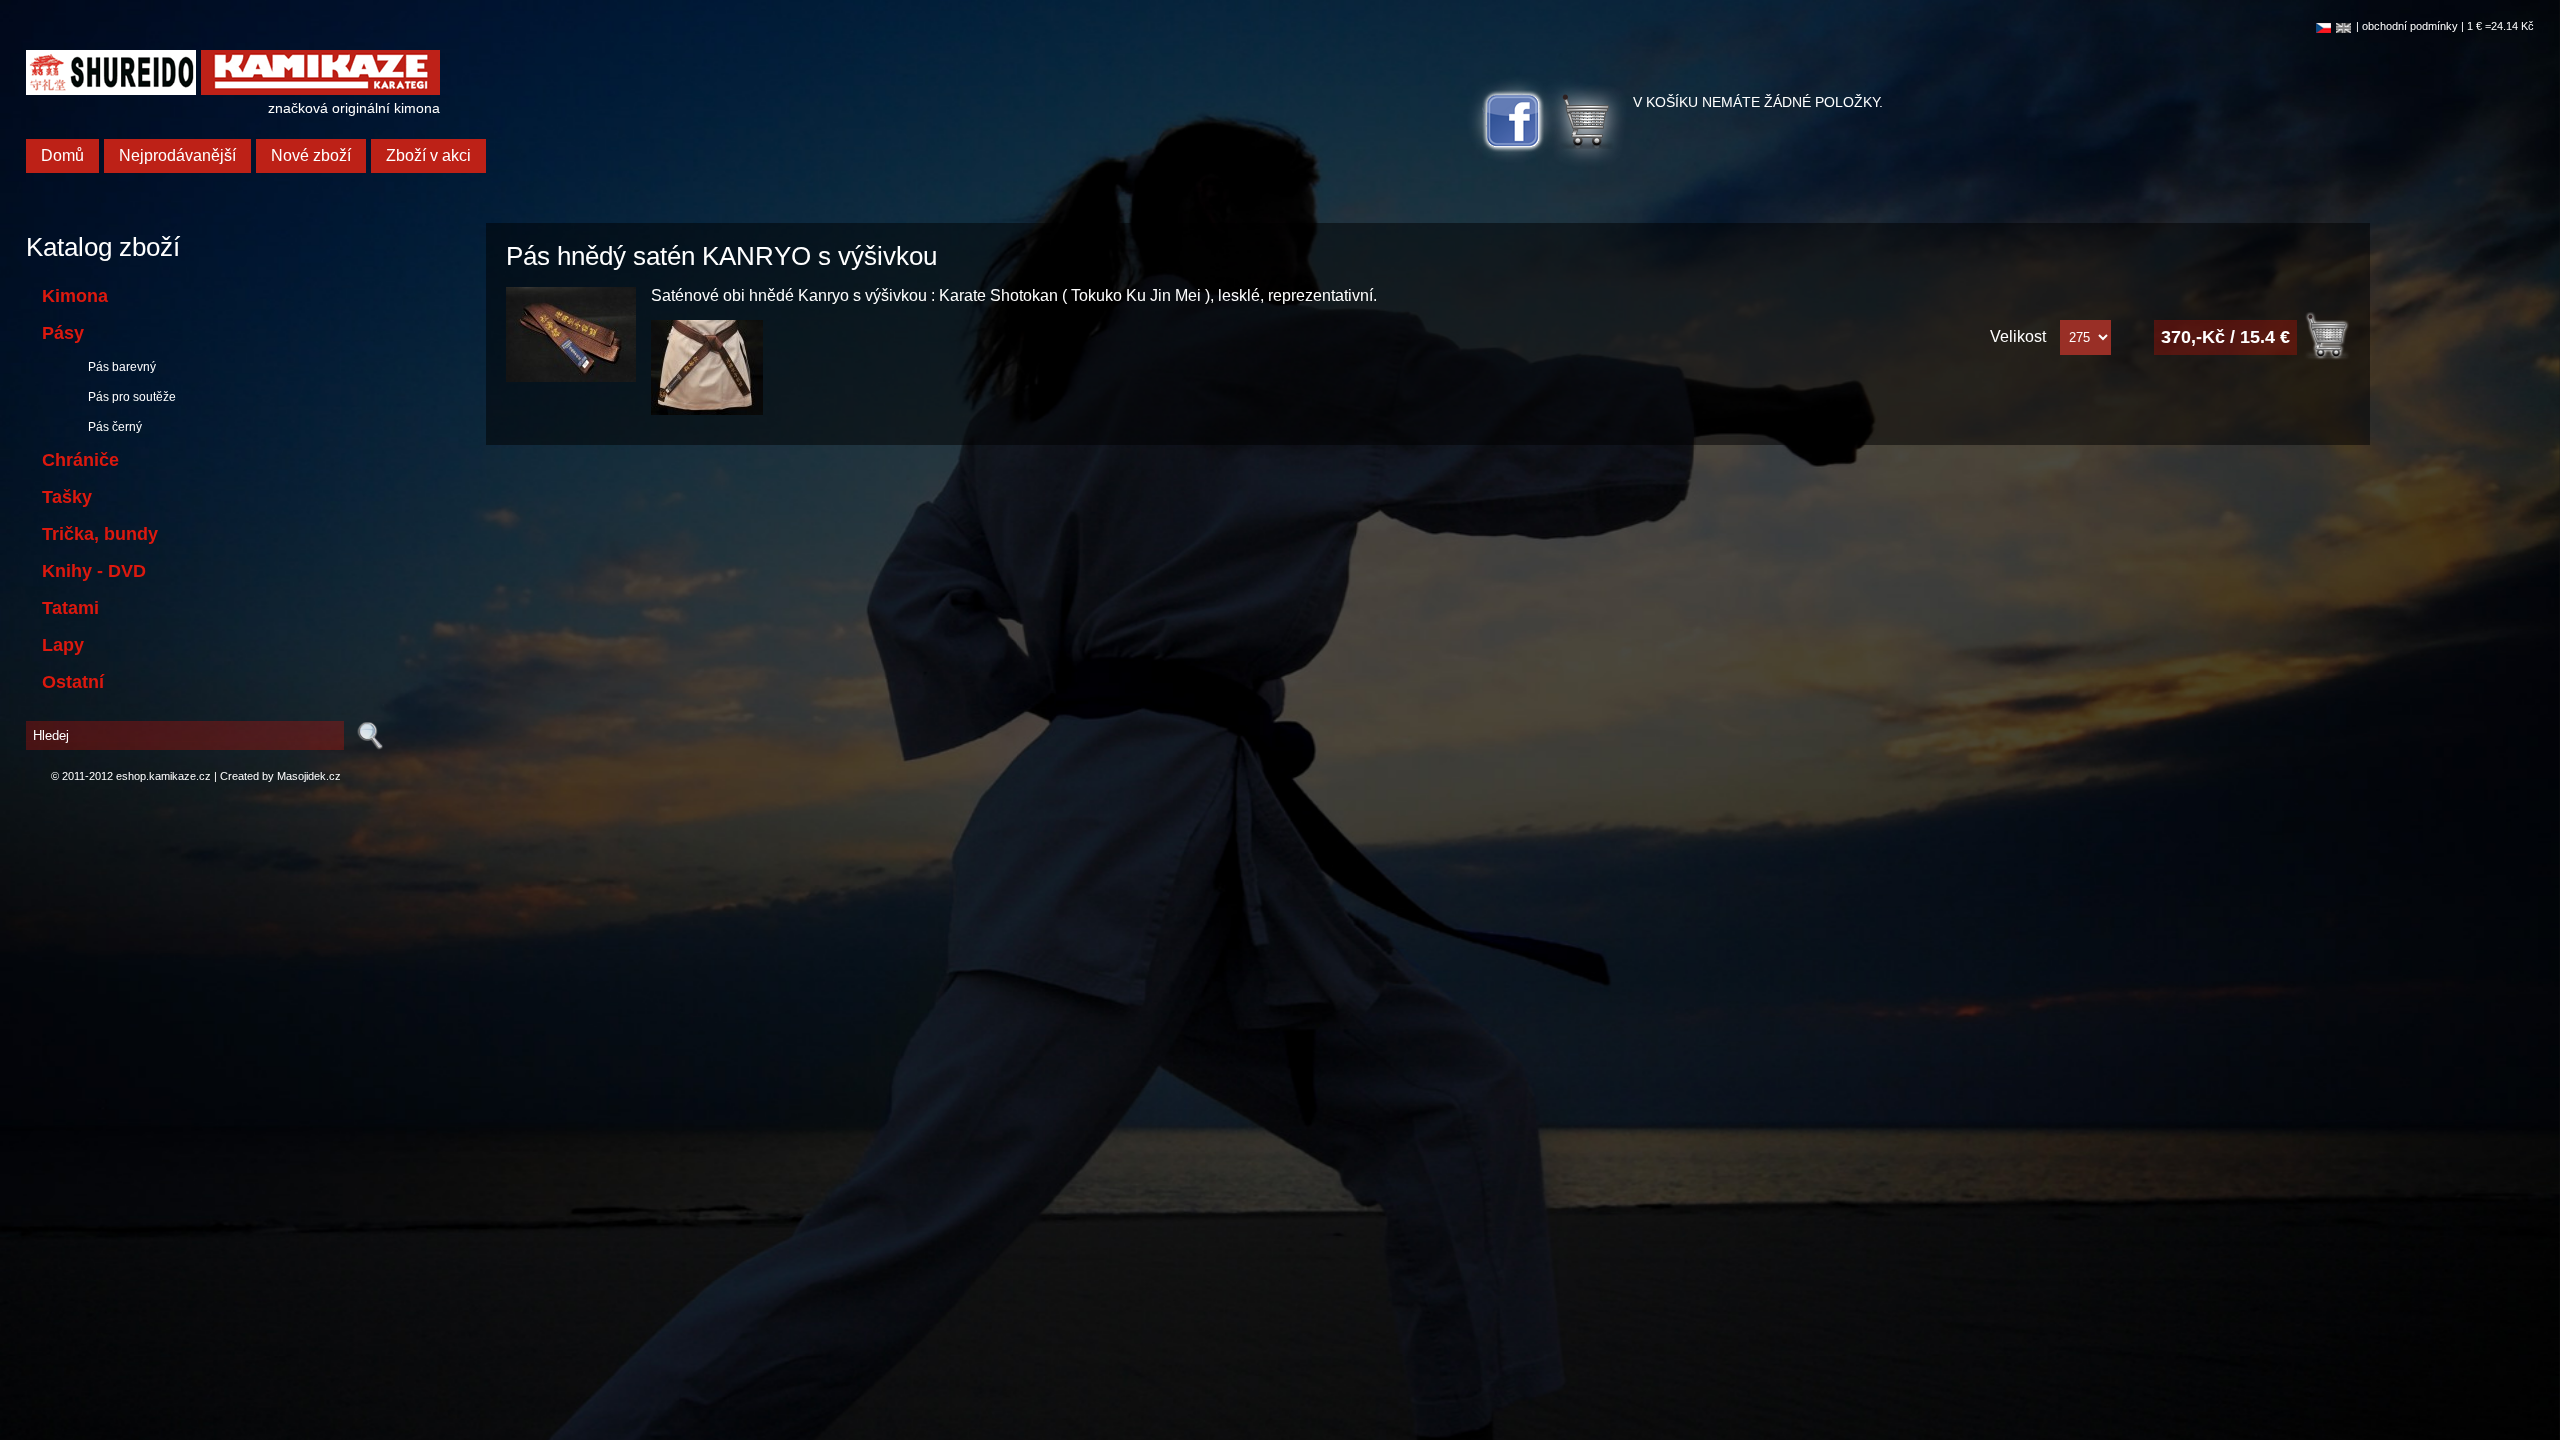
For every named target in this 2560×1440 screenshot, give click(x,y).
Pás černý (112, 427)
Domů (62, 155)
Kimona (75, 296)
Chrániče (80, 460)
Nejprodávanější (177, 155)
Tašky (67, 497)
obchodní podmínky (2410, 26)
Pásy (63, 333)
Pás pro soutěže (129, 397)
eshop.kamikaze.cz (163, 776)
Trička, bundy (100, 534)
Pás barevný (119, 367)
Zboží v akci (428, 155)
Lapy (63, 645)
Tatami (70, 608)
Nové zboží (311, 155)
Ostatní (73, 682)
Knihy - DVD (94, 571)
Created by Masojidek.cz (280, 776)
